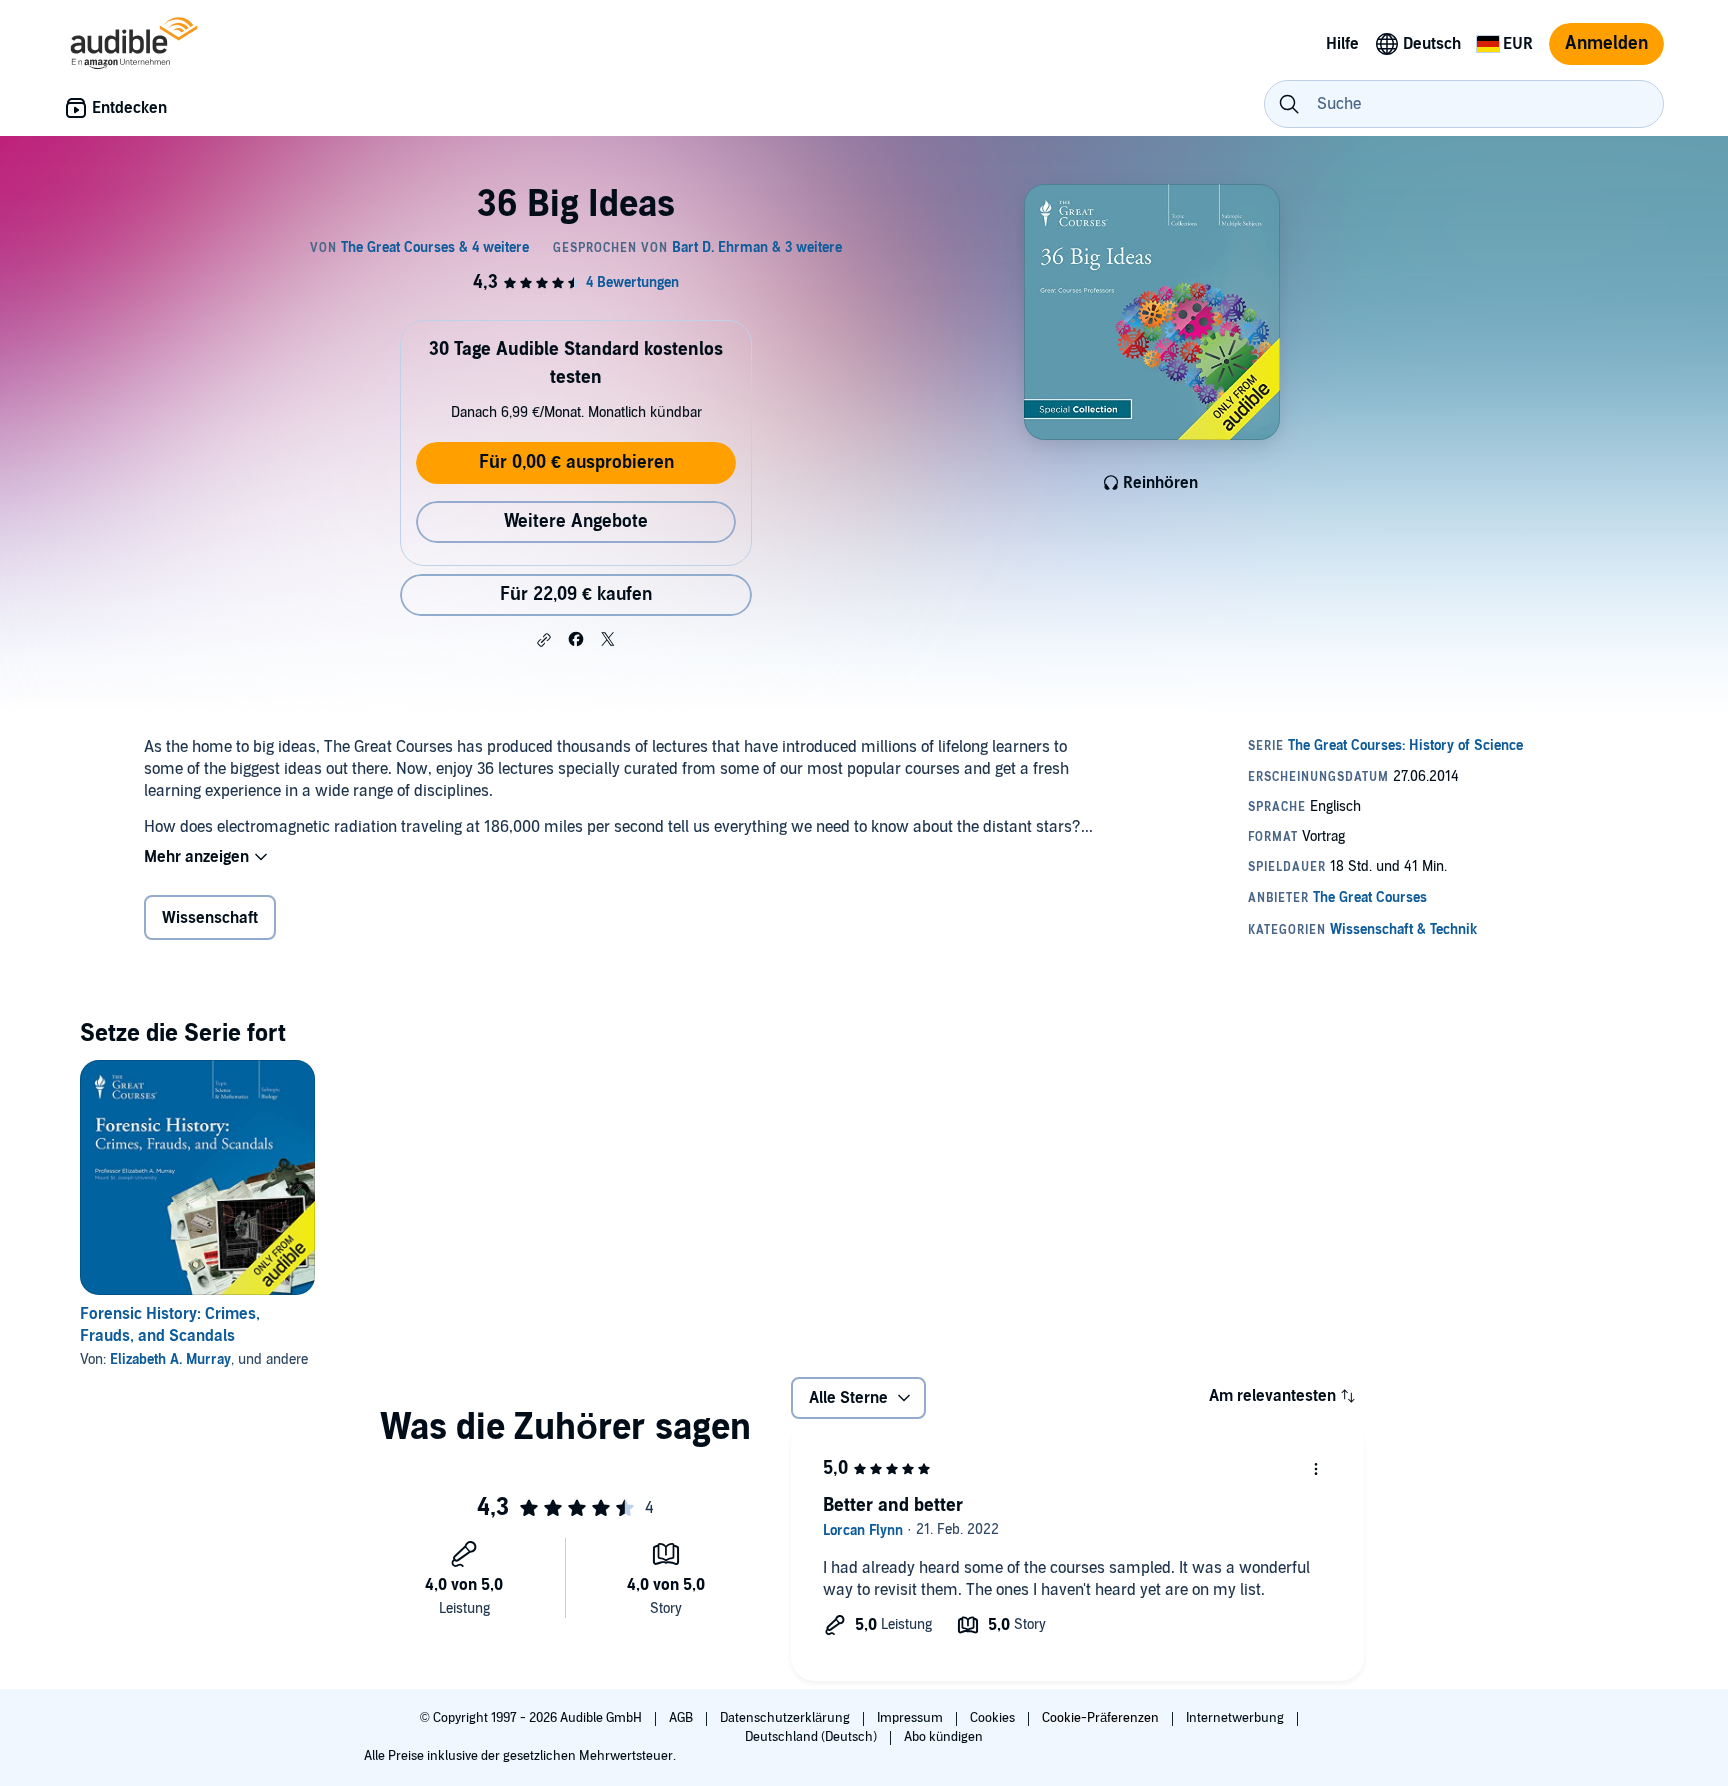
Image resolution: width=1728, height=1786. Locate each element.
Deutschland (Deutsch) (812, 1737)
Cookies (994, 1718)
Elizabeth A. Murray (170, 1359)
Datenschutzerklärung (786, 1718)
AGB (682, 1718)
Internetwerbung (1236, 1718)
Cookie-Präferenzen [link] (1100, 1718)
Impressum (911, 1718)
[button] (544, 640)
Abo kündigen (943, 1737)
